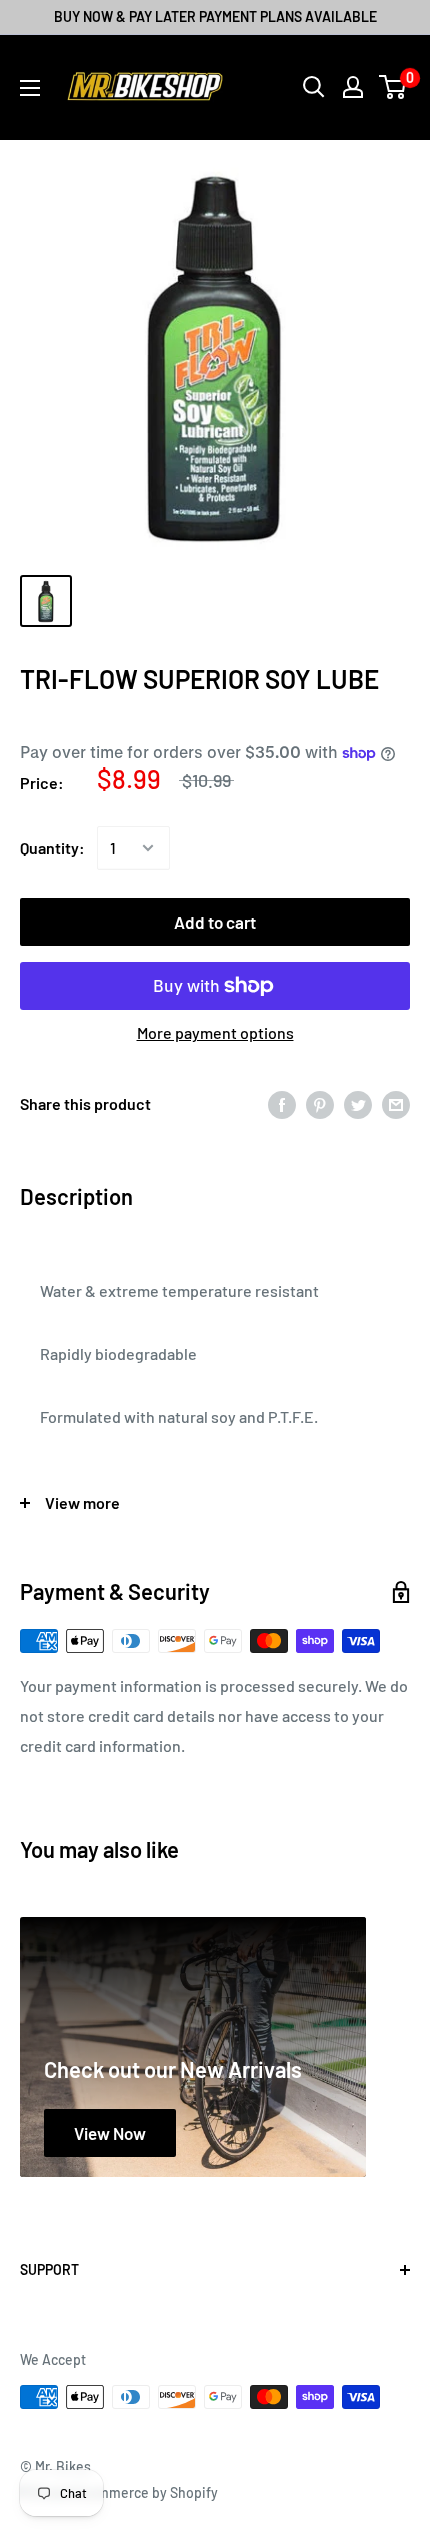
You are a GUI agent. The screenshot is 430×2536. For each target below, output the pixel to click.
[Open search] (314, 87)
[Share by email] (396, 1103)
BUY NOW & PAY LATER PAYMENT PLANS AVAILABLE (215, 16)
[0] (393, 87)
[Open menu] (30, 88)
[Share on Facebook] (282, 1103)
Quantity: (52, 847)
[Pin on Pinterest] (320, 1103)
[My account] (353, 87)
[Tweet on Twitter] (358, 1103)
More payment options (215, 1032)
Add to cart (215, 922)
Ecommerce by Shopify (146, 2492)
